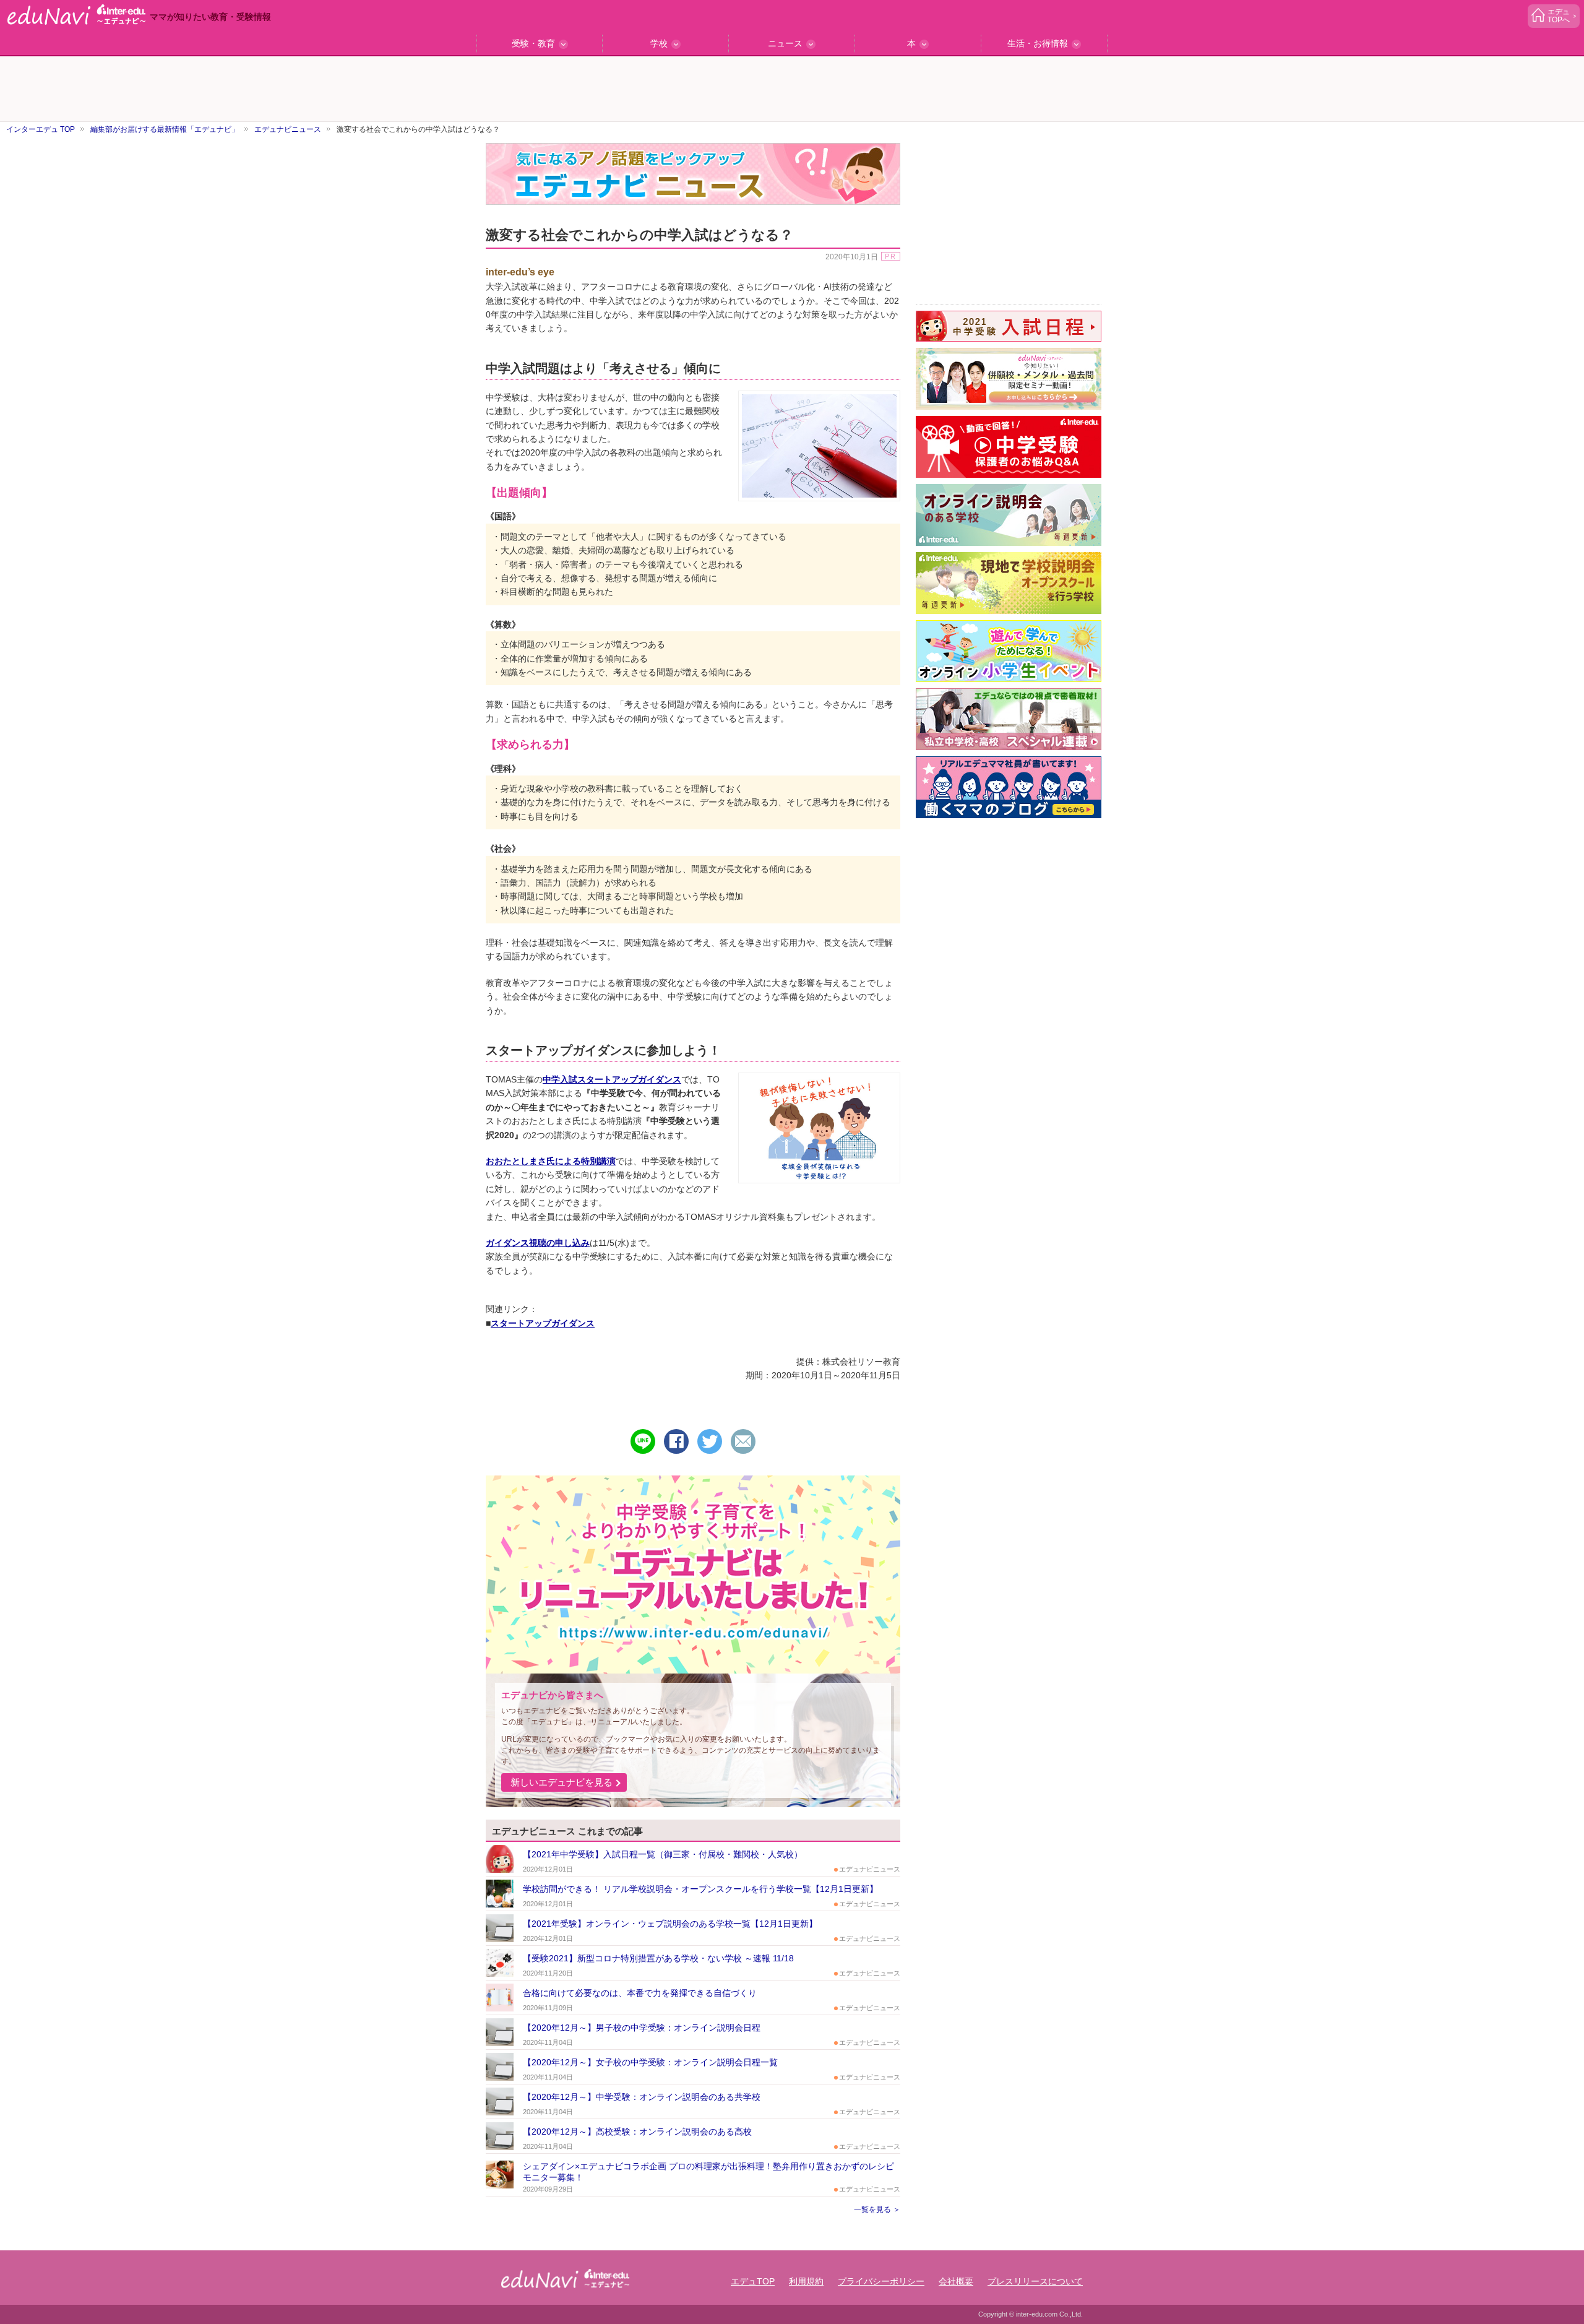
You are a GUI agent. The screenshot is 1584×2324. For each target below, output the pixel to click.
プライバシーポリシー (881, 2281)
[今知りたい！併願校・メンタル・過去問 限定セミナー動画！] (1009, 379)
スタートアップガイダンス (543, 1323)
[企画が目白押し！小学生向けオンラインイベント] (1009, 651)
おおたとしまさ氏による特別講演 (551, 1161)
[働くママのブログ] (1009, 787)
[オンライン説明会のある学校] (1009, 515)
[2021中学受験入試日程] (1009, 326)
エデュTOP (753, 2281)
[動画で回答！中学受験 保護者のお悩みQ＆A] (1009, 447)
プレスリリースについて (1035, 2281)
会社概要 (956, 2281)
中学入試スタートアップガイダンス (612, 1079)
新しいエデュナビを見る (562, 1782)
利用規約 (806, 2281)
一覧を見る (872, 2210)
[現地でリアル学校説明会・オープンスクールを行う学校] (1009, 583)
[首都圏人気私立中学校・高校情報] (1009, 719)
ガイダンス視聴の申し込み (538, 1243)
